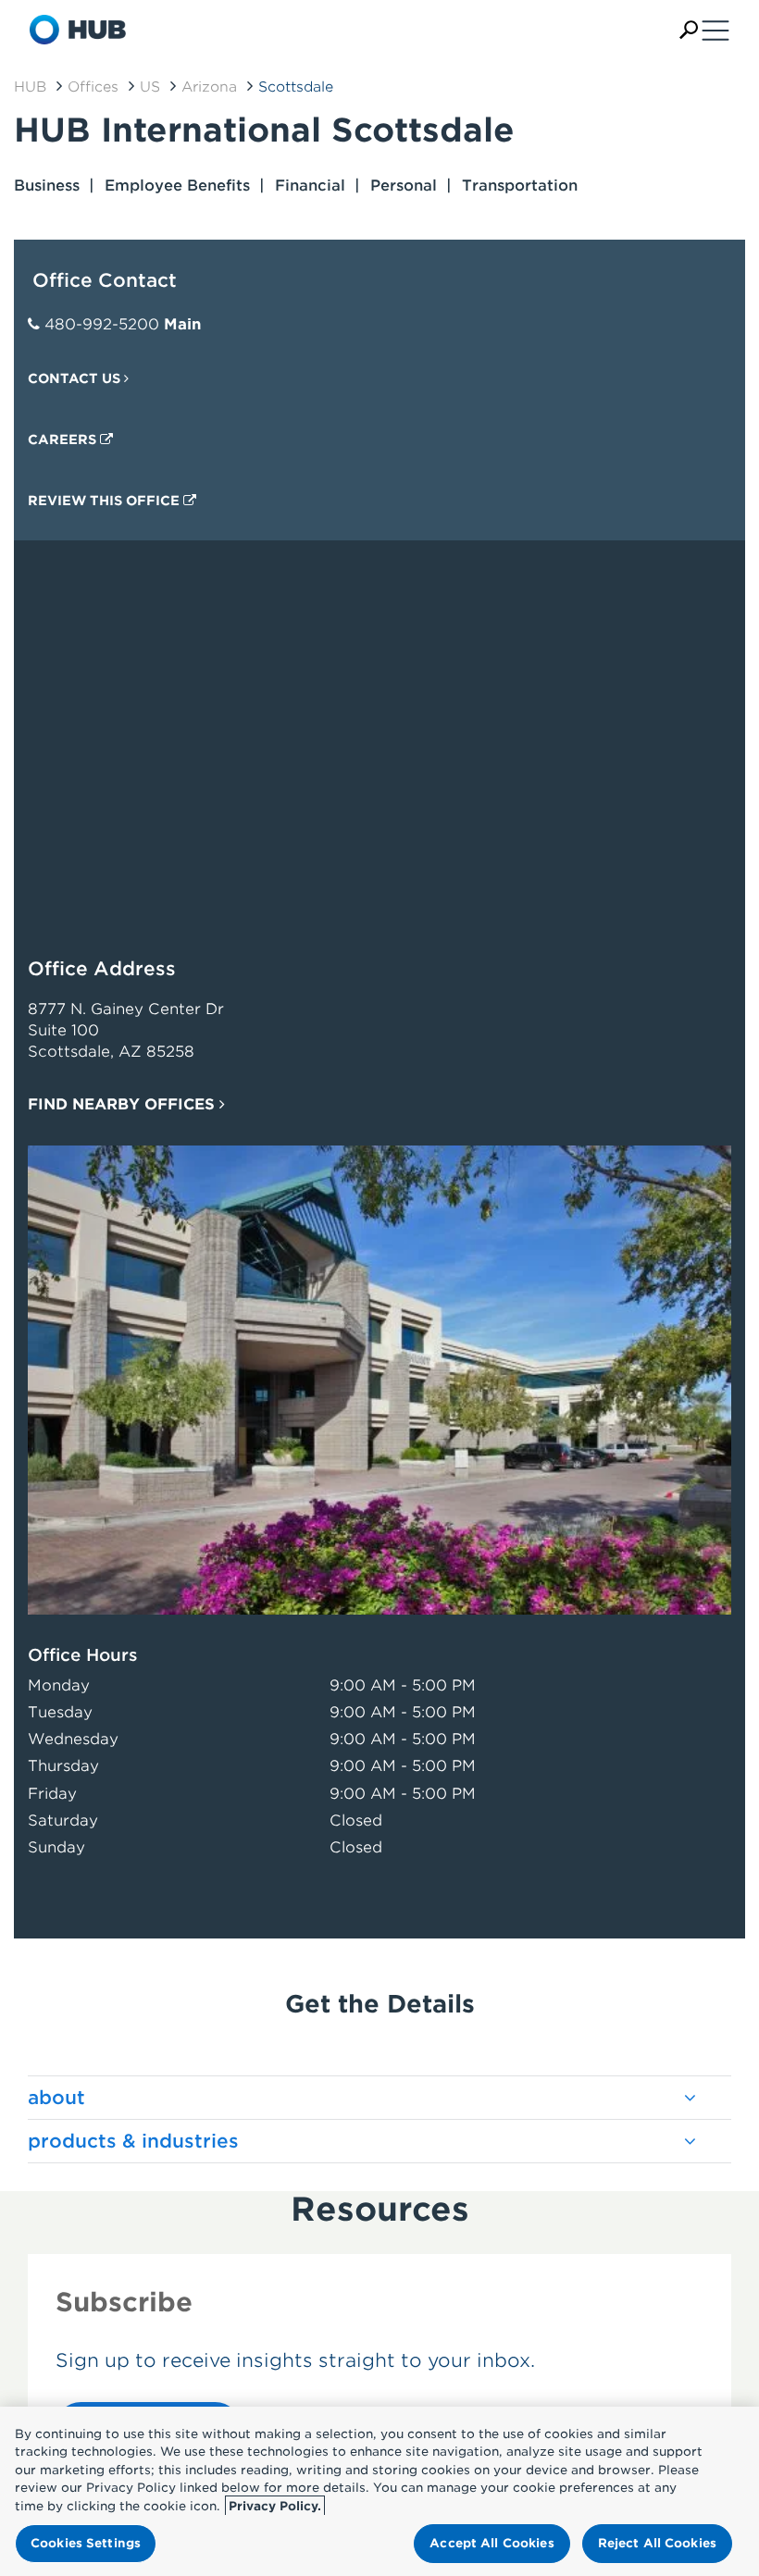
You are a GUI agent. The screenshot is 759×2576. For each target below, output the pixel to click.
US (150, 87)
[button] (689, 30)
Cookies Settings (86, 2543)
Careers (64, 440)
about (56, 2098)
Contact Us (76, 378)
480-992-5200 (102, 324)
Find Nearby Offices (124, 1104)
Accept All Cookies (491, 2543)
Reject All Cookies (657, 2543)
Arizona (209, 87)
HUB (30, 87)
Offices (93, 87)
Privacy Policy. (275, 2506)
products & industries (133, 2141)
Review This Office (106, 501)
